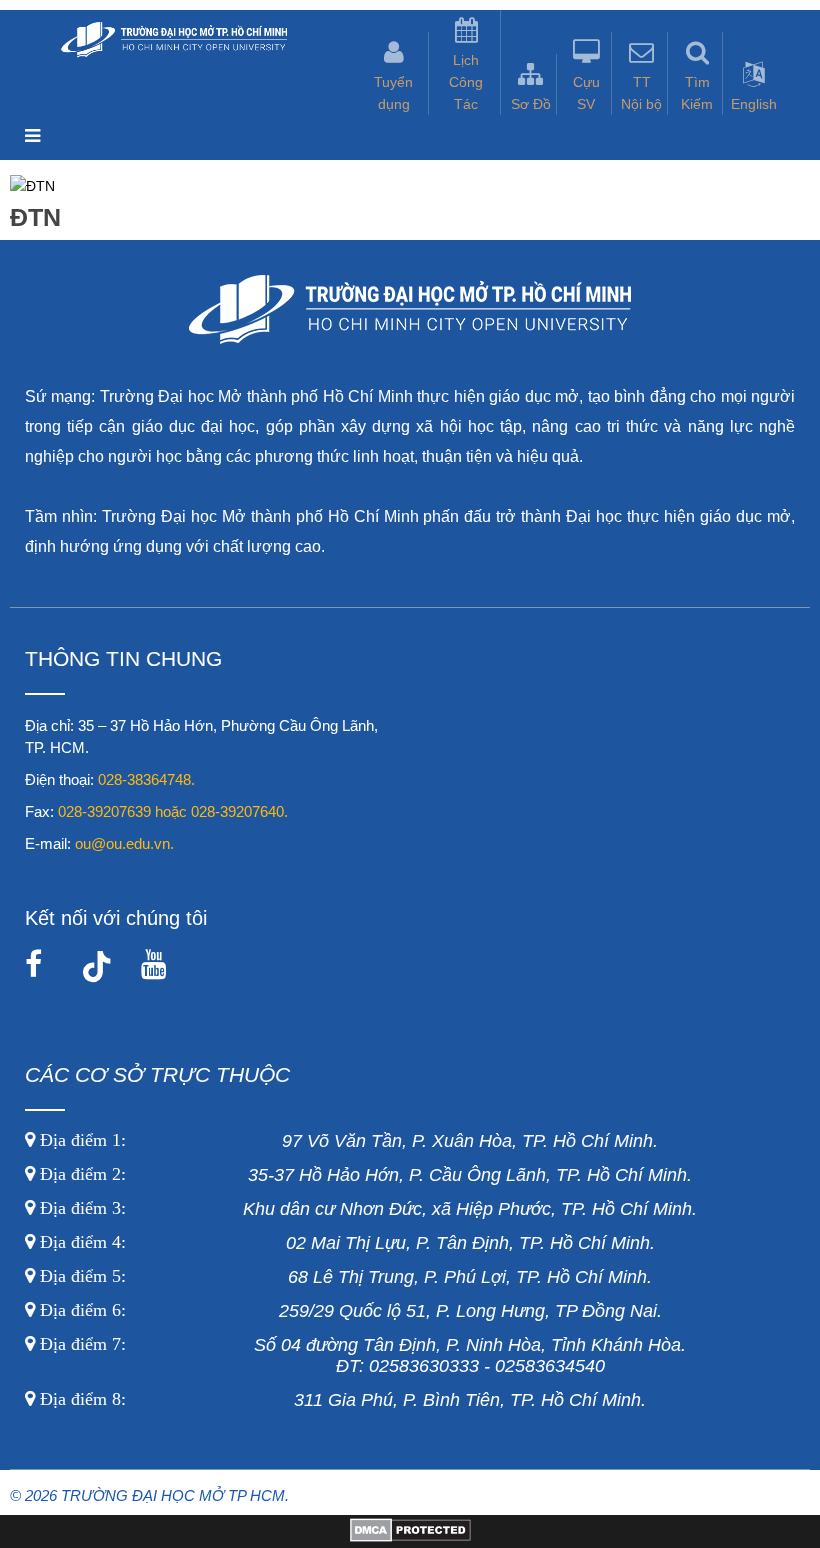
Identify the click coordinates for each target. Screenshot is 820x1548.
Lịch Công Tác (466, 82)
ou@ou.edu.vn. (124, 843)
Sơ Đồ (531, 104)
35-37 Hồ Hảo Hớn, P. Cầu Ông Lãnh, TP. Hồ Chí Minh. (363, 1175)
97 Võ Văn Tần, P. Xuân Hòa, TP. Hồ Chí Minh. (346, 1141)
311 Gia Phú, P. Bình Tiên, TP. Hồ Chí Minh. (343, 1400)
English (754, 104)
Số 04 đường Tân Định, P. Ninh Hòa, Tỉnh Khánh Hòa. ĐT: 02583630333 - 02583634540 (360, 1355)
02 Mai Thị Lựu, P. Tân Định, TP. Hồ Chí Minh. (345, 1243)
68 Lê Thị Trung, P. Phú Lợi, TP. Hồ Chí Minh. (343, 1277)
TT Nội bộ (641, 93)
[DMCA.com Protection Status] (410, 1537)
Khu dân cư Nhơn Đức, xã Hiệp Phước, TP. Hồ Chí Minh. (366, 1209)
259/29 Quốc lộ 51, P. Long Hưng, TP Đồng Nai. (351, 1311)
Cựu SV (586, 93)
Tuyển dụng (393, 93)
